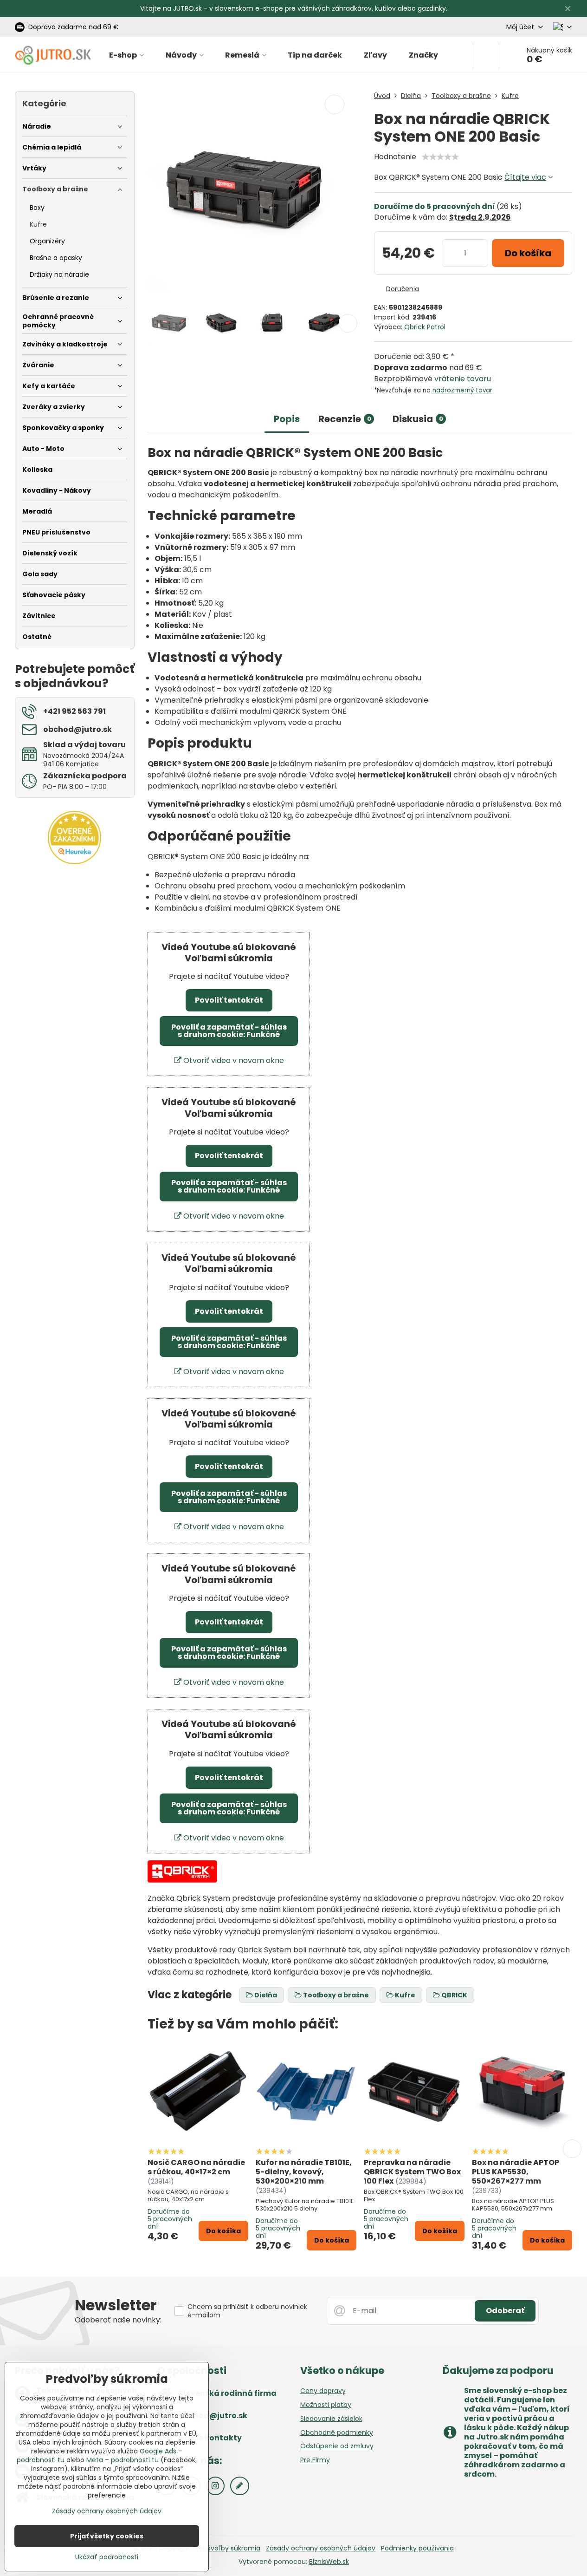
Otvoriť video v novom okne (233, 1060)
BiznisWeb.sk (329, 2562)
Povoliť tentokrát (229, 1000)
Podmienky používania (417, 2548)
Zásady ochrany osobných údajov (321, 2548)
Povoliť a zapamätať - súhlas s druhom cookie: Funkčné (229, 1031)
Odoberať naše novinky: (118, 2320)
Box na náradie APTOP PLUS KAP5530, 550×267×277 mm (516, 2172)
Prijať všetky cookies (107, 2536)
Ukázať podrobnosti (107, 2557)
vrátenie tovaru (463, 379)
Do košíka (528, 253)
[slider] (440, 157)
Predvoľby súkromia (228, 2548)
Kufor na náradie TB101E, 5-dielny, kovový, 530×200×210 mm (304, 2172)
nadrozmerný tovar (462, 390)
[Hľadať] (486, 55)
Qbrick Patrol (425, 327)
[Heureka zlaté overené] (74, 862)
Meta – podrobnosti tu (123, 2460)
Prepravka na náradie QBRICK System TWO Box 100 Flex (412, 2172)
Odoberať (505, 2311)
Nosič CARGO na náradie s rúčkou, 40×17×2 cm (196, 2167)
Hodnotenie (395, 157)
